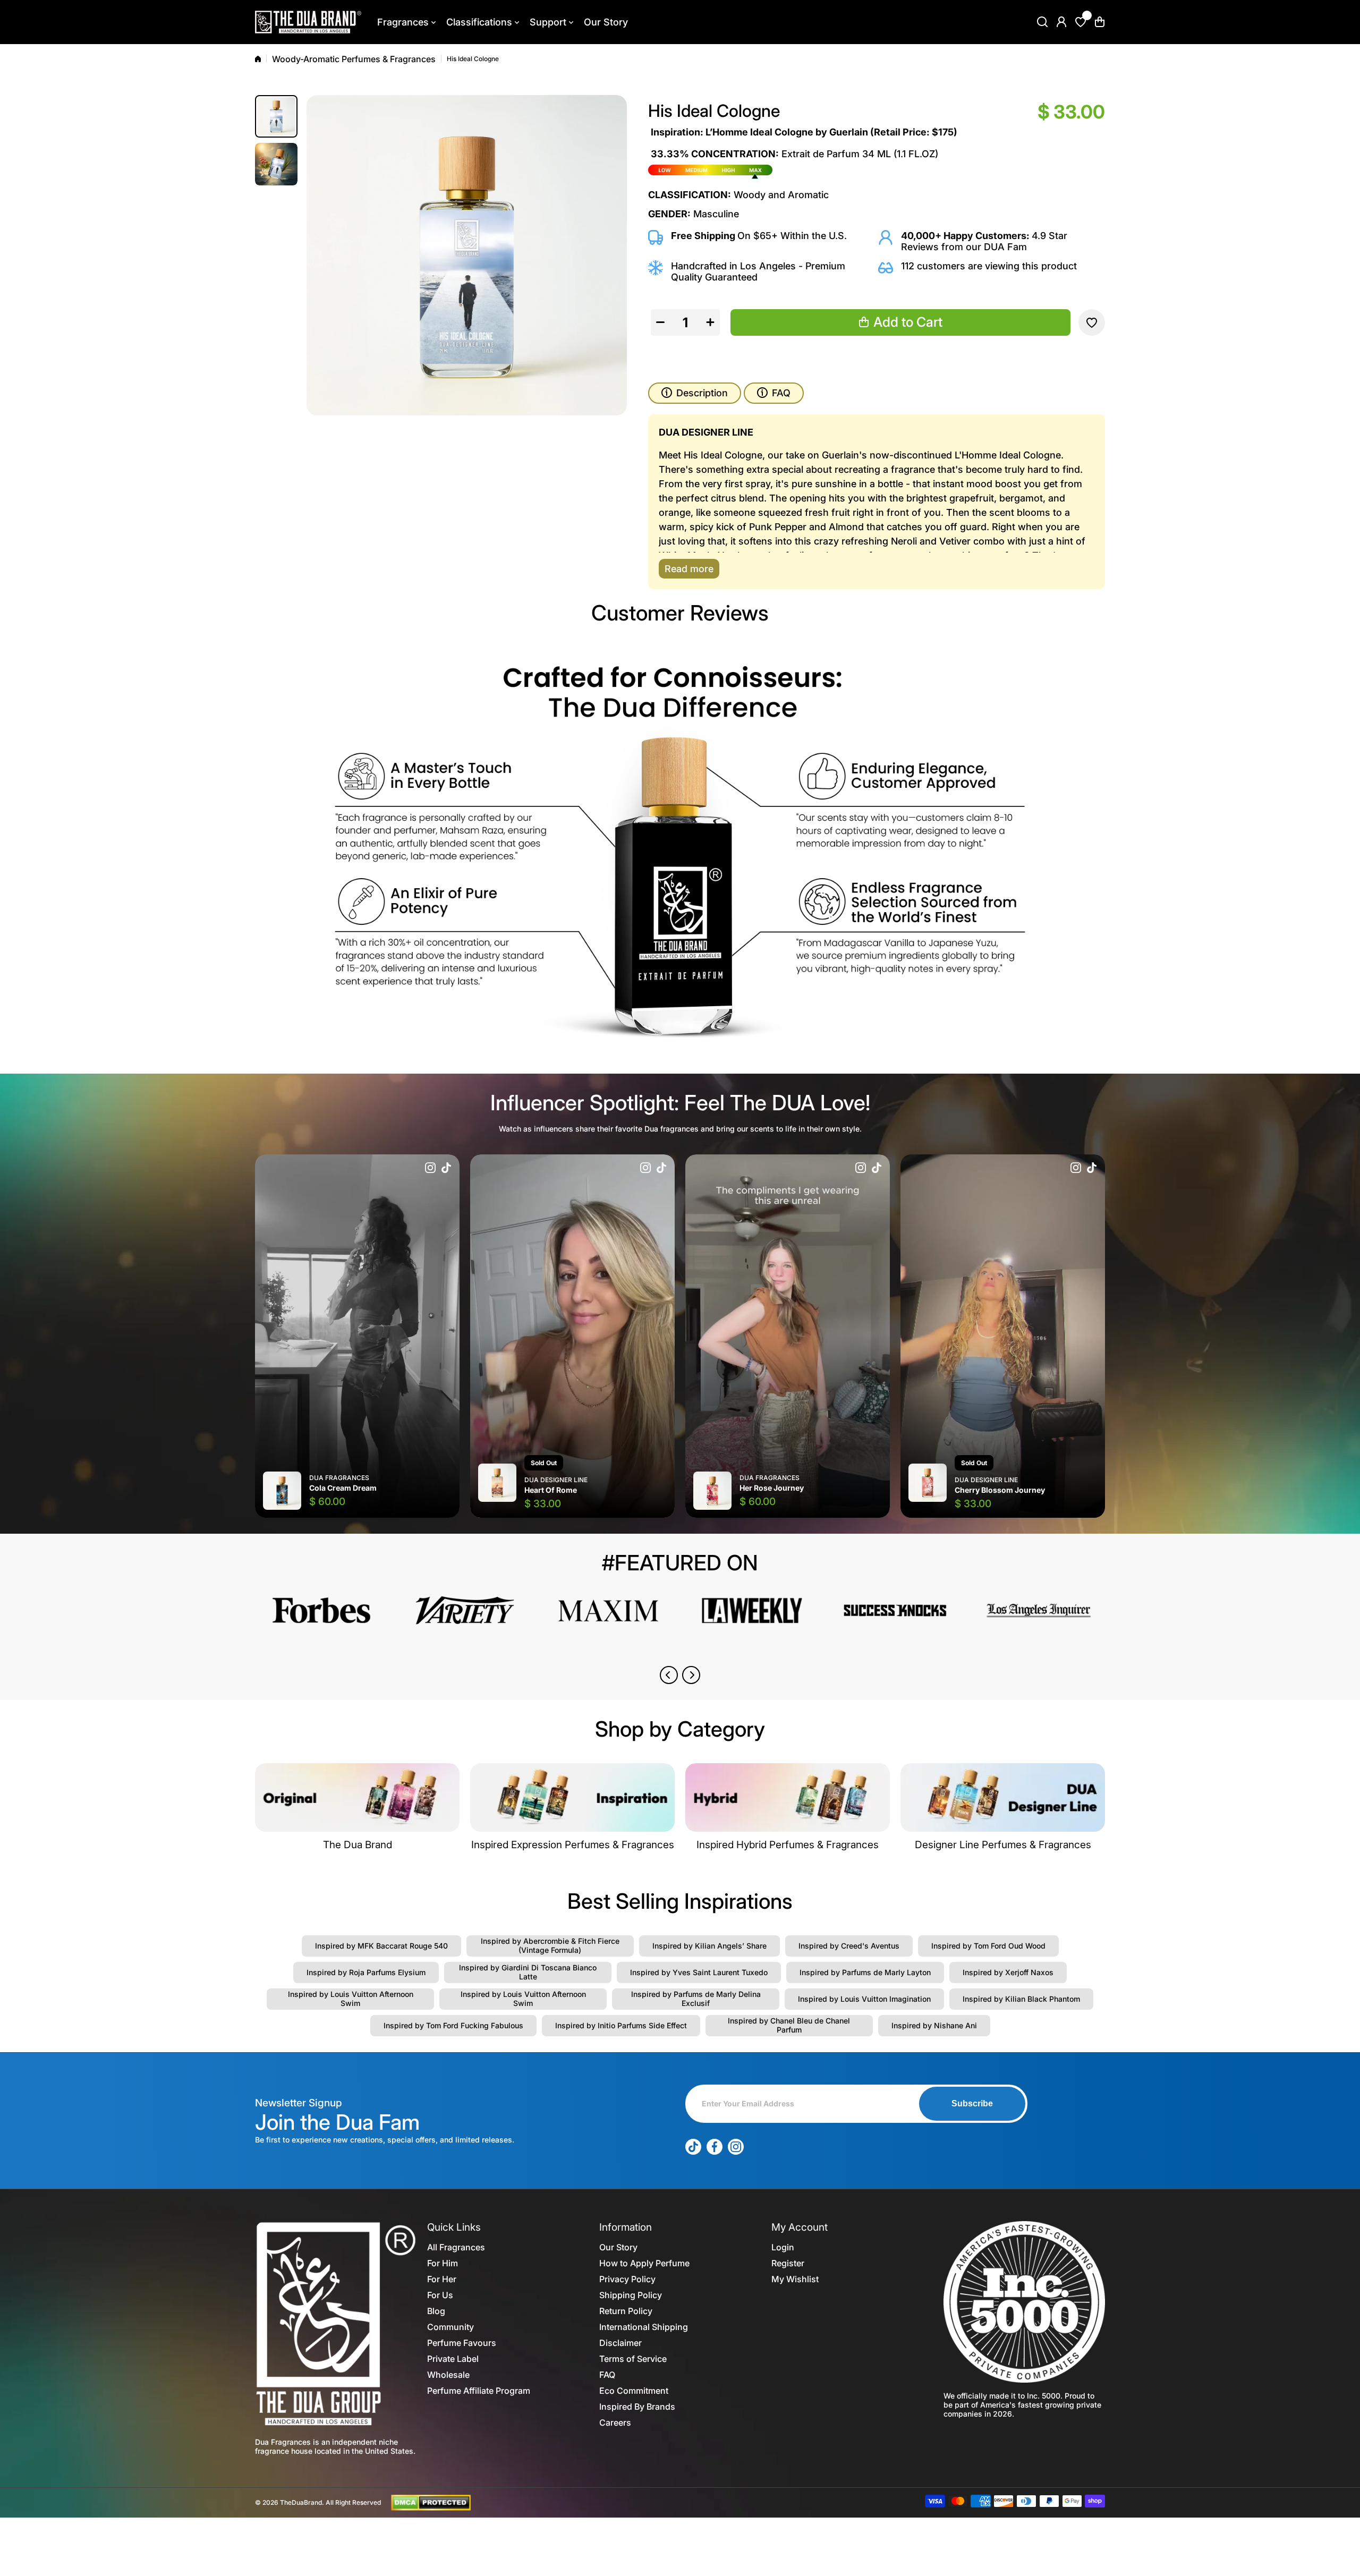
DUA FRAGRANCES (339, 1478)
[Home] (258, 59)
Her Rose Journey (772, 1488)
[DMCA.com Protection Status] (431, 2502)
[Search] (1042, 22)
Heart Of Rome (551, 1490)
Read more (689, 569)
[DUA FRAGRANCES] (308, 22)
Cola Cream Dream (343, 1488)
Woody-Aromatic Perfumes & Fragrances (354, 59)
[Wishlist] (1081, 22)
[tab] (774, 393)
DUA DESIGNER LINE (556, 1480)
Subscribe (972, 2103)
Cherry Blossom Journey (1000, 1490)
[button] (1100, 22)
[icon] (430, 1169)
